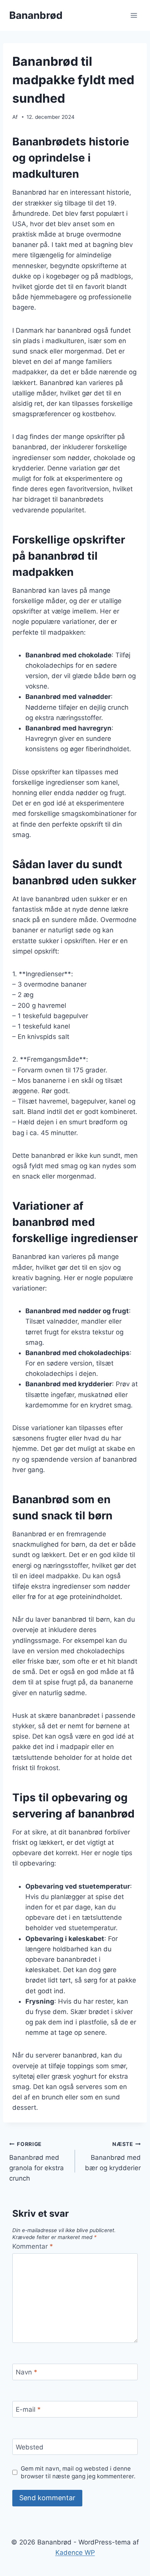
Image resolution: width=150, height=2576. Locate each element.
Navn (27, 2372)
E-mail (28, 2409)
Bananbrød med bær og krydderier (113, 2156)
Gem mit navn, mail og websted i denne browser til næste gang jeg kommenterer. (78, 2472)
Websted (30, 2447)
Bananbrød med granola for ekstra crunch (37, 2162)
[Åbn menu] (134, 15)
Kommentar (33, 2246)
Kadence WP (75, 2553)
